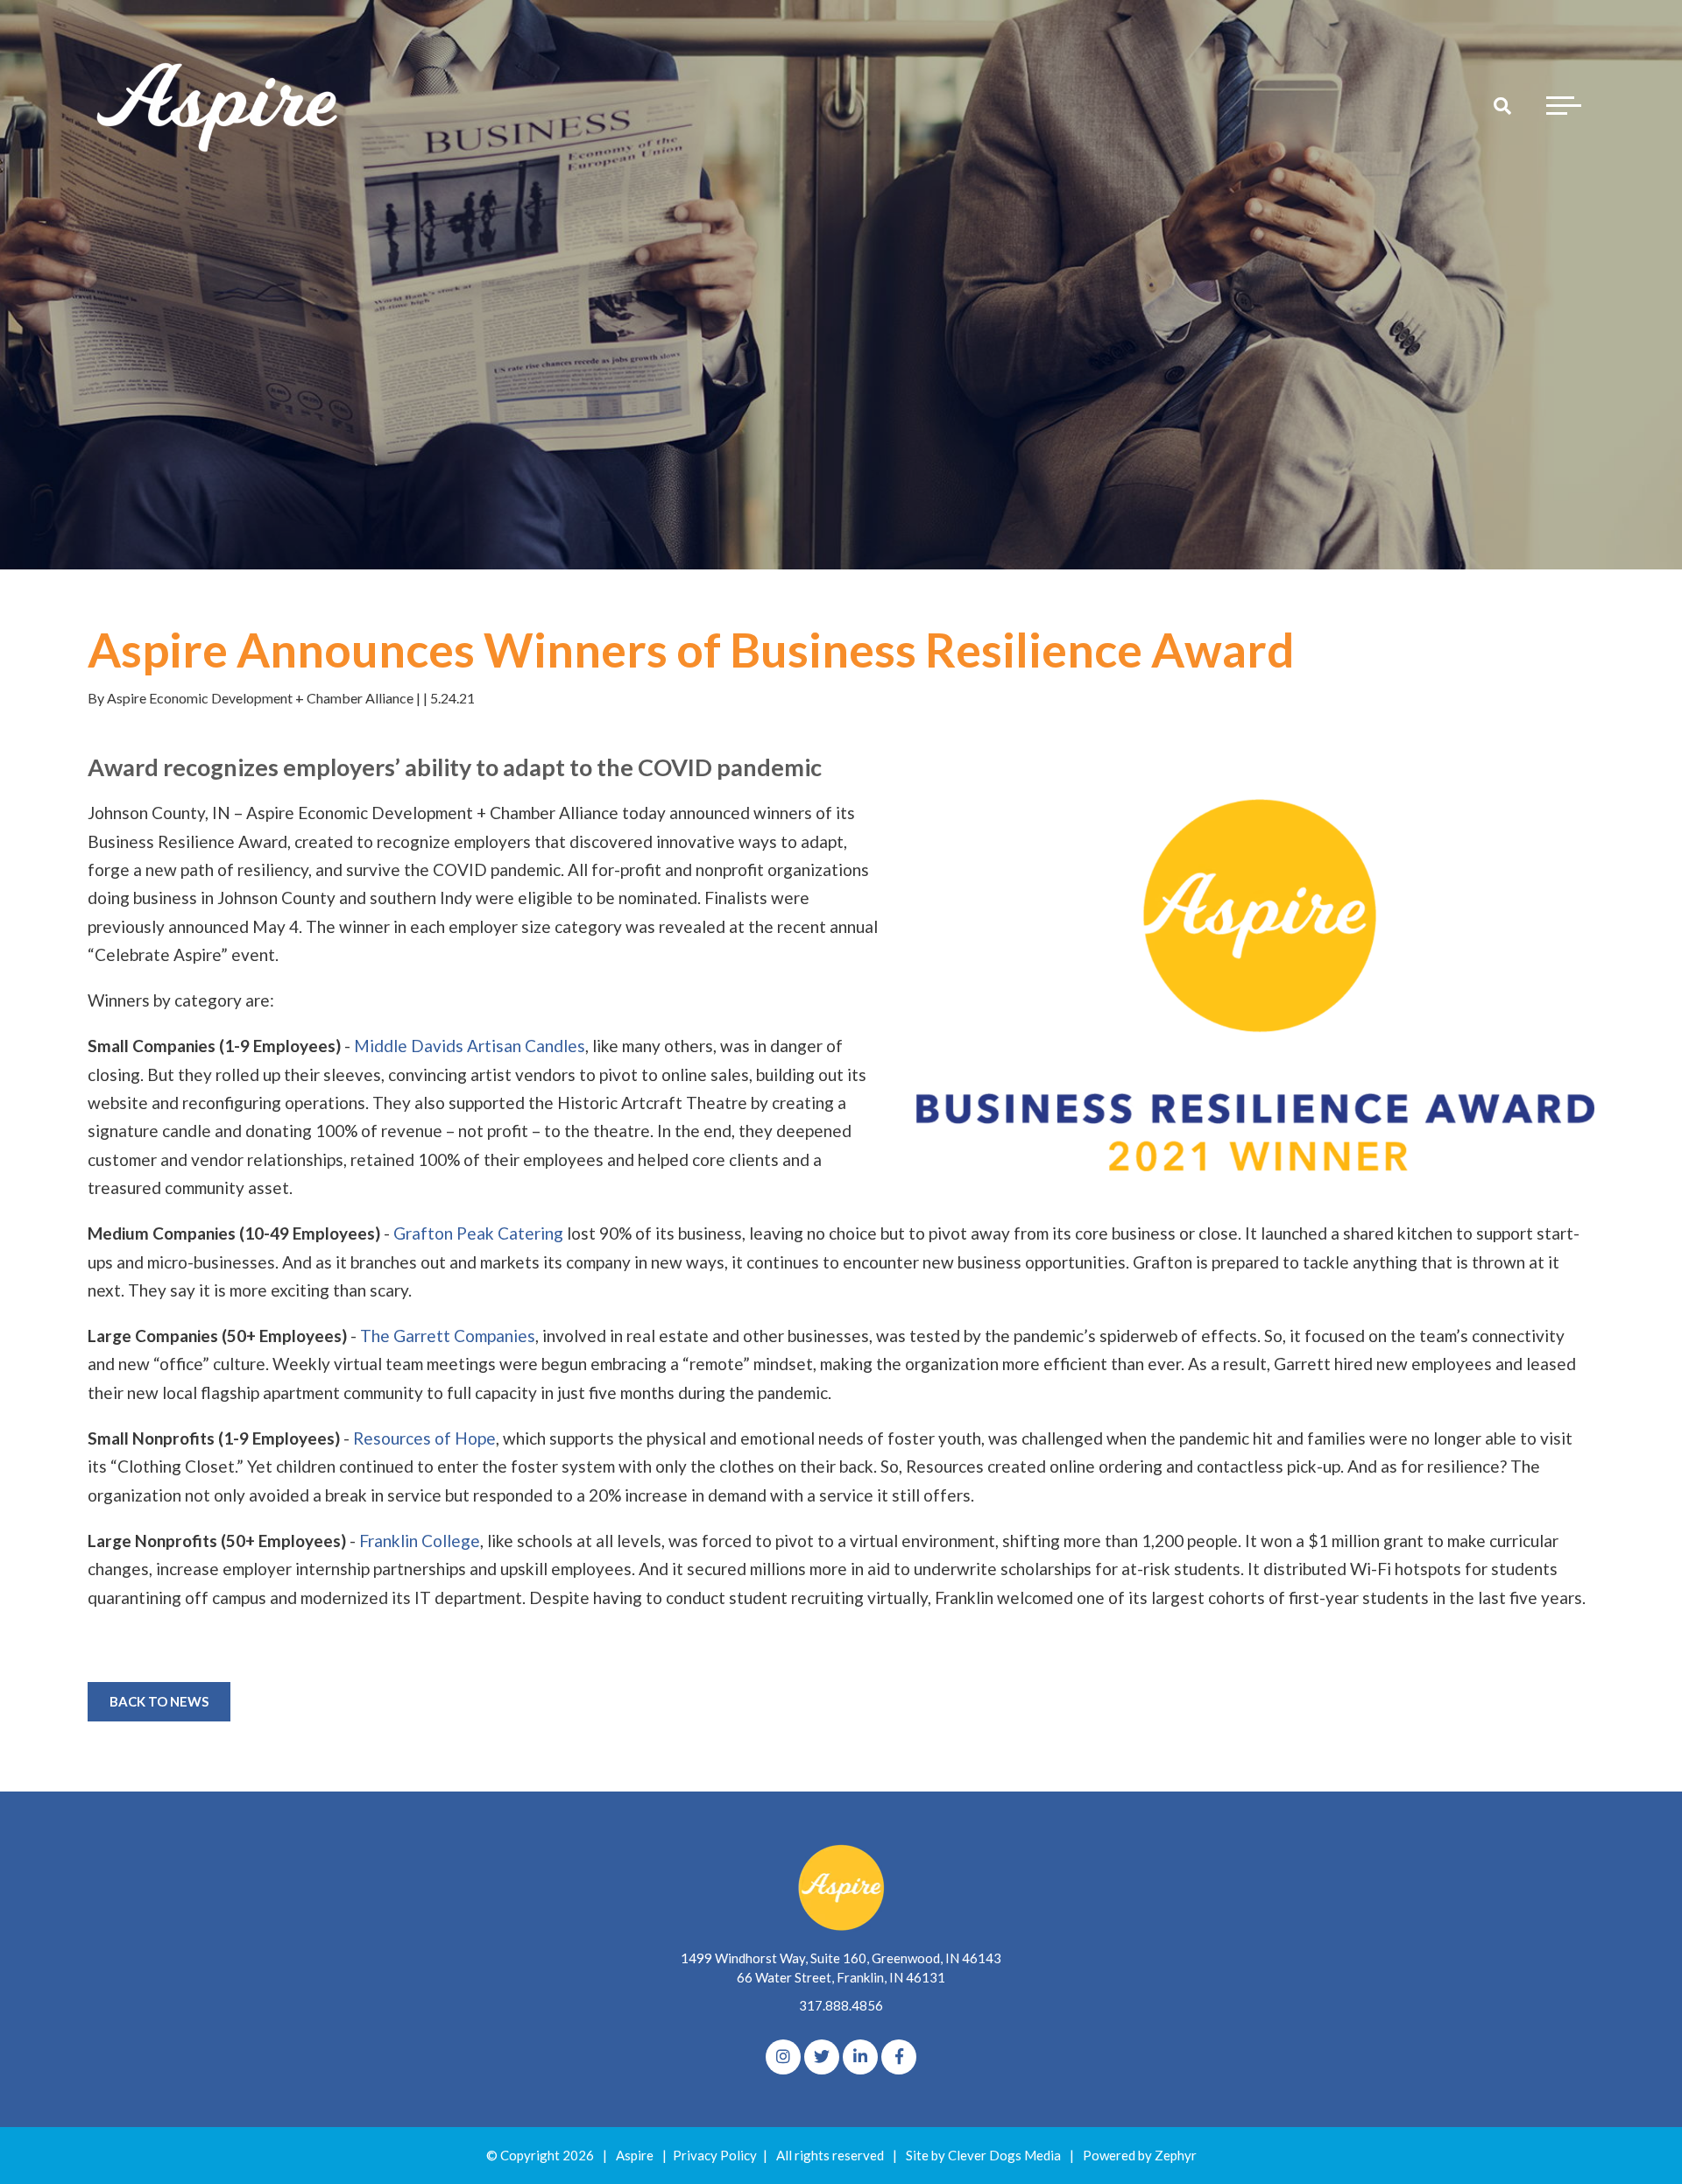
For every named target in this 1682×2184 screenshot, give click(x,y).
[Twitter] (822, 2057)
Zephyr (1176, 2155)
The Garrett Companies (448, 1336)
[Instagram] (783, 2057)
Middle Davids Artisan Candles (470, 1046)
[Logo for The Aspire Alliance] (219, 105)
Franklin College (420, 1541)
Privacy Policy (715, 2155)
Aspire (635, 2155)
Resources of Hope (424, 1438)
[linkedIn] (860, 2057)
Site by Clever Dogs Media (983, 2155)
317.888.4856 (841, 2005)
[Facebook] (899, 2057)
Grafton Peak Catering (478, 1233)
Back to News (159, 1701)
